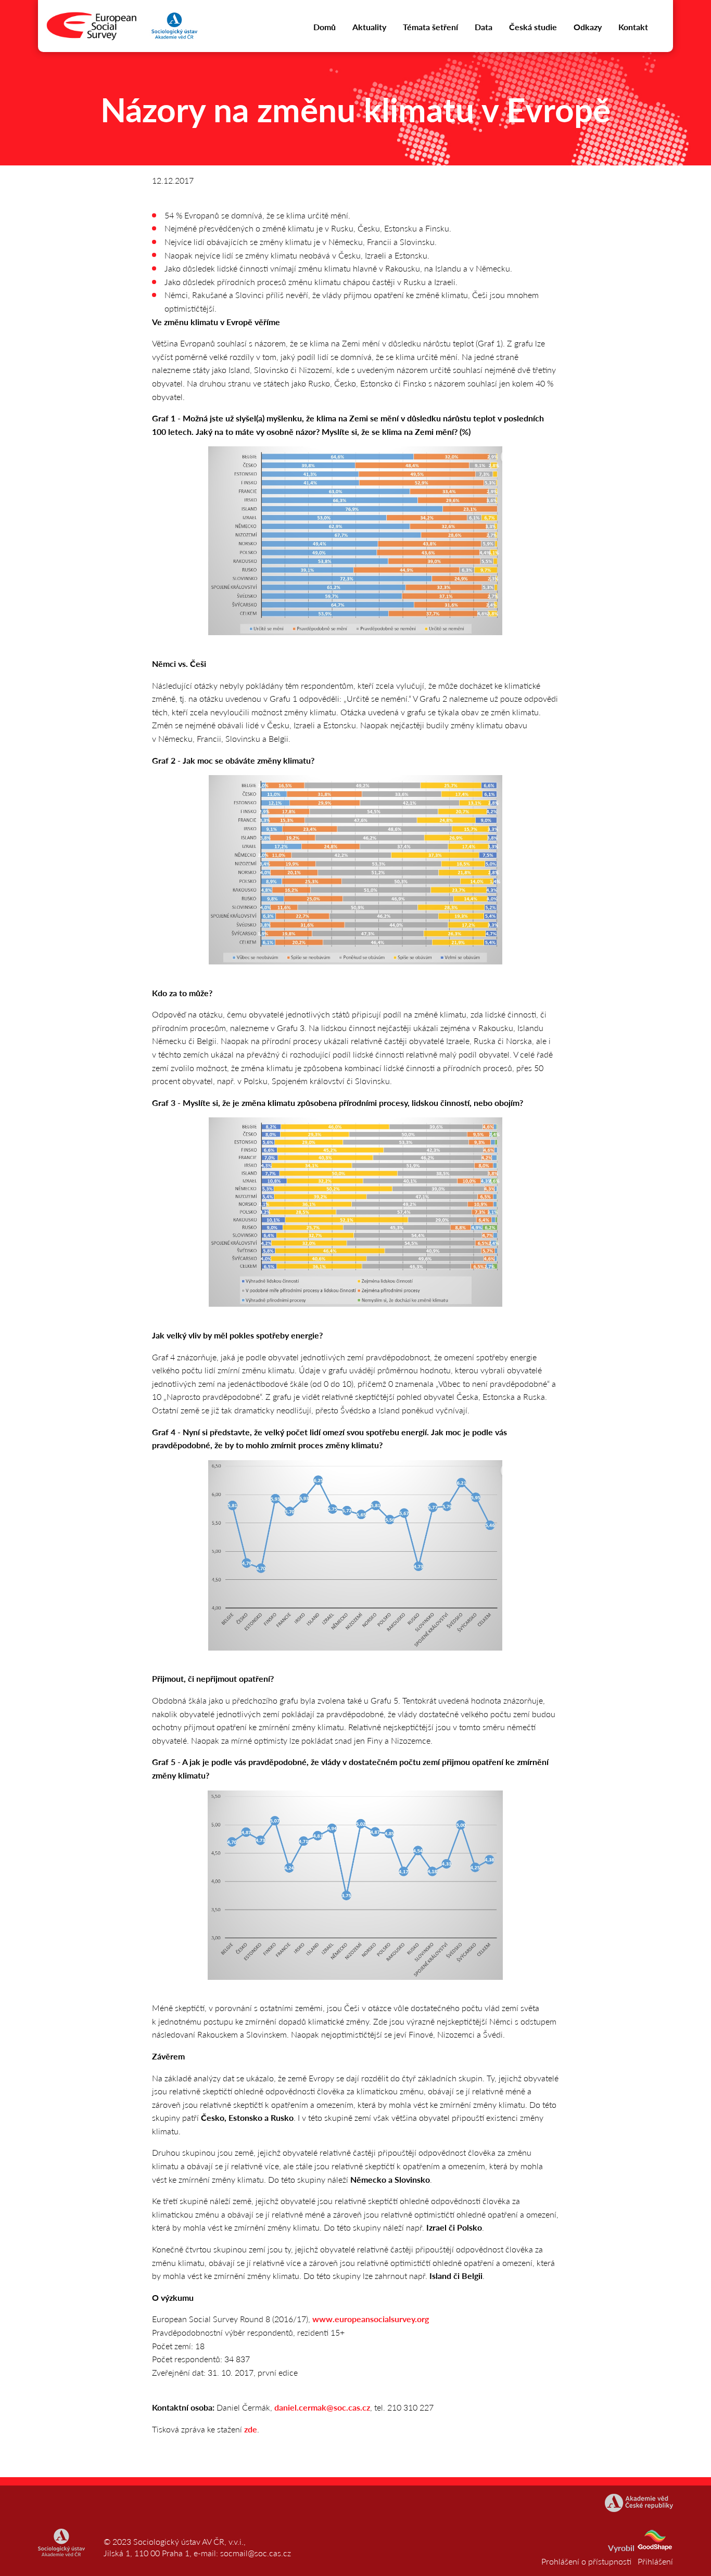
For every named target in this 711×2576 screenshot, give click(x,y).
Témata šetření (430, 27)
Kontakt (633, 27)
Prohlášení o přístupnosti (586, 2561)
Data (484, 27)
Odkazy (588, 27)
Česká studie (533, 27)
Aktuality (369, 27)
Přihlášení (655, 2561)
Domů (325, 27)
